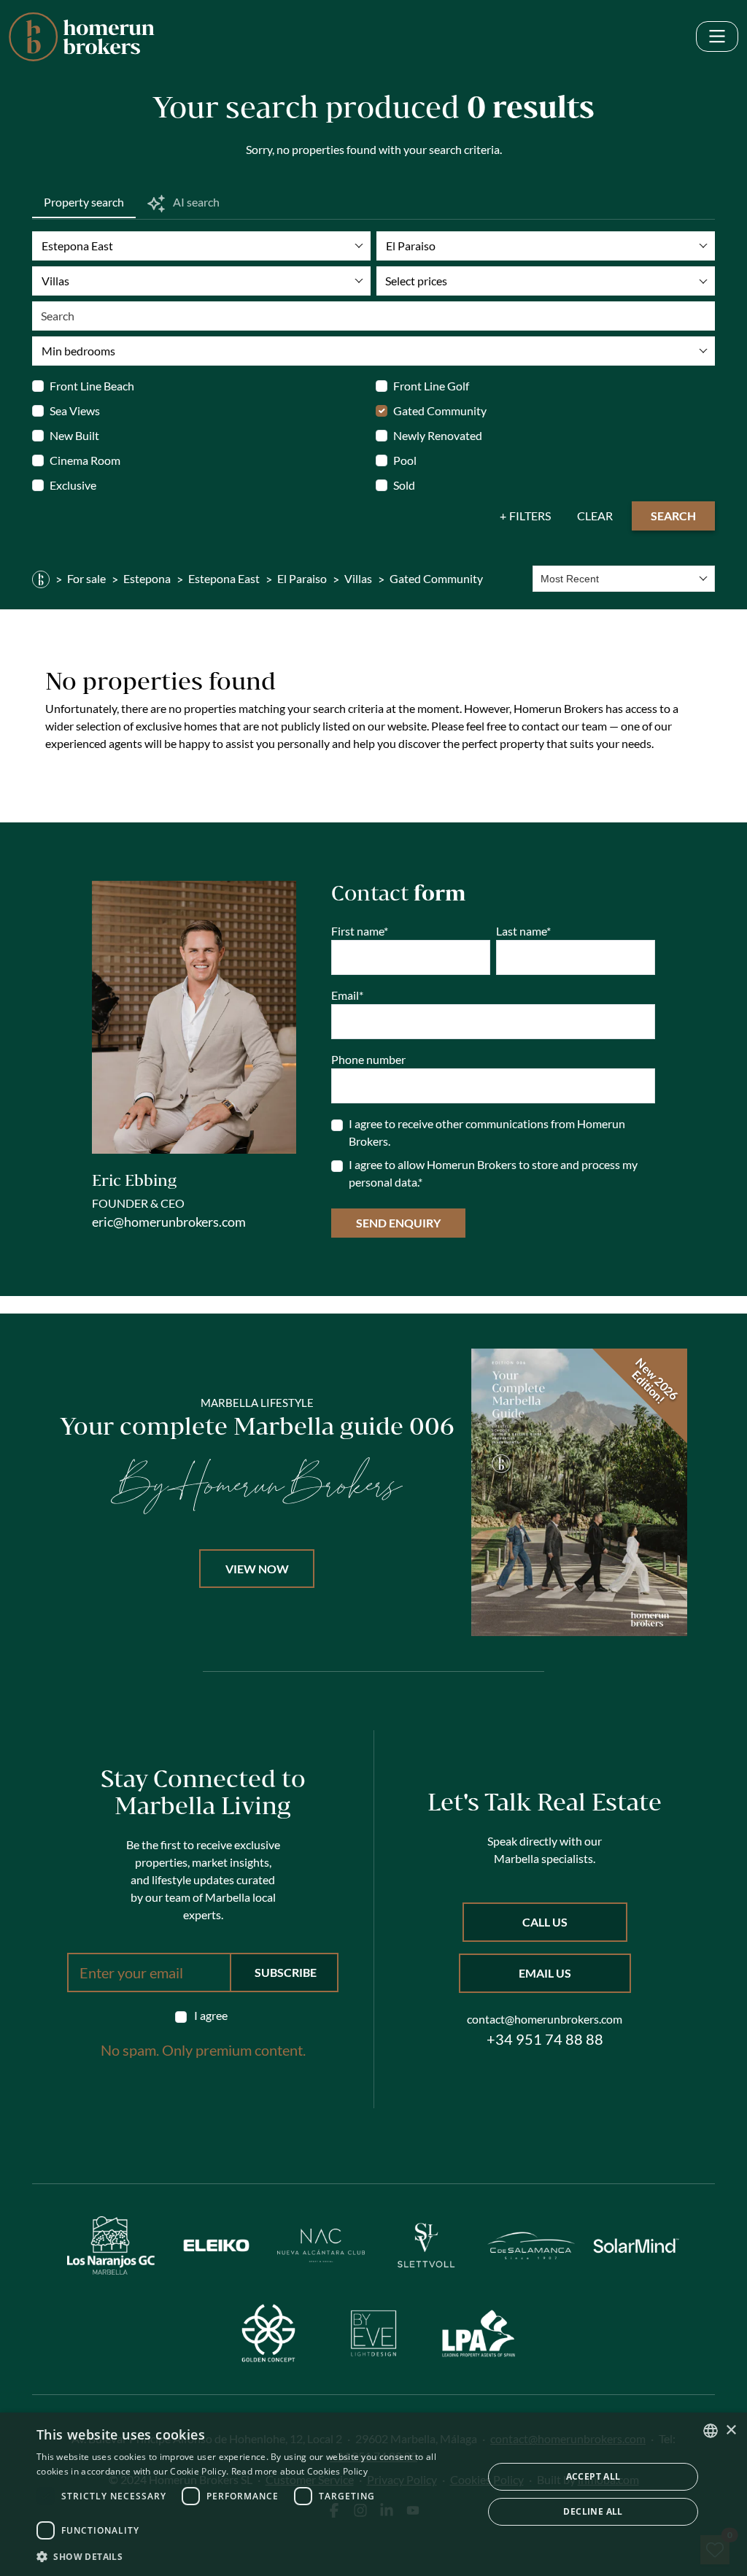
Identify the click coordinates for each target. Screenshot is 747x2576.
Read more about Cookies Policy (299, 2471)
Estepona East (224, 578)
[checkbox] (203, 2016)
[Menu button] (717, 37)
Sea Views (75, 410)
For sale (86, 578)
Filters (530, 516)
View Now (257, 1569)
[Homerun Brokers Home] (82, 37)
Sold (404, 485)
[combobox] (624, 579)
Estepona (147, 578)
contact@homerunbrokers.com (545, 2019)
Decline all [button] (593, 2511)
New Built (74, 435)
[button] (253, 2556)
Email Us (545, 1973)
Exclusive (73, 485)
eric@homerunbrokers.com (169, 1222)
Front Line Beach (92, 386)
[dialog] (373, 2494)
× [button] (731, 2430)
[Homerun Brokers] (41, 579)
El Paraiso (302, 578)
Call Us (545, 1922)
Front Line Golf (431, 386)
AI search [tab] (195, 202)
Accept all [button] (593, 2476)
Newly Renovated (438, 435)
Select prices (416, 281)
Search (673, 516)
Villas (358, 578)
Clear (595, 516)
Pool (405, 460)
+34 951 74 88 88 (545, 2039)
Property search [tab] (84, 202)
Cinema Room (85, 460)
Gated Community (440, 410)
